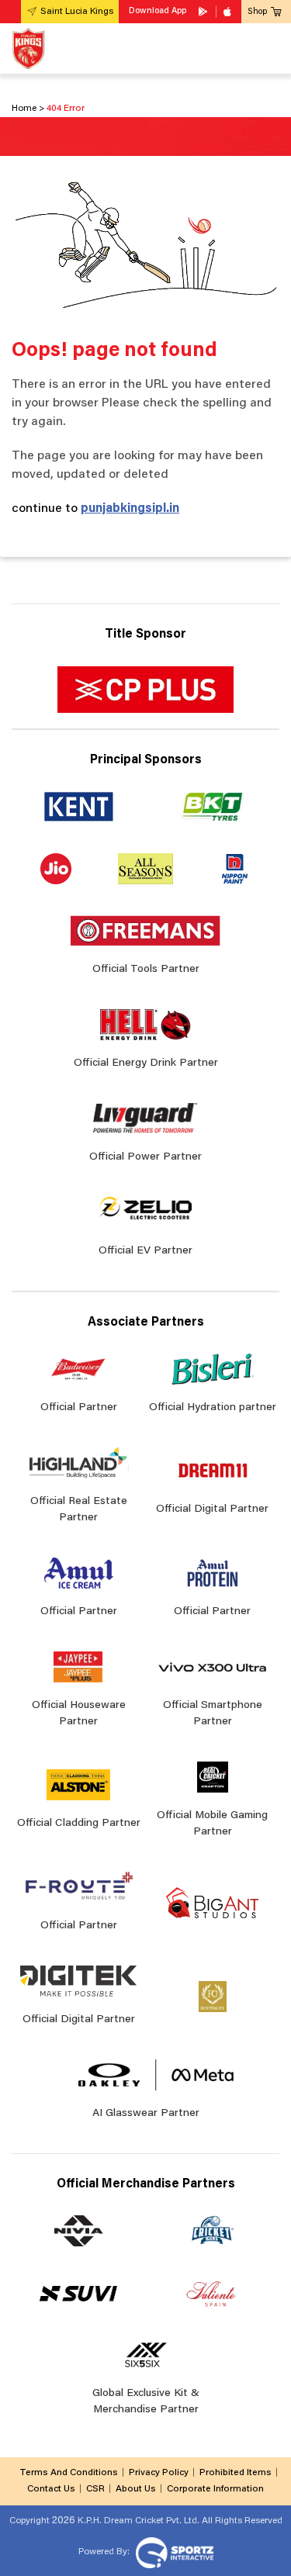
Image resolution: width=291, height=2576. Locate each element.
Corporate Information (215, 2489)
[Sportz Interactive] (173, 2552)
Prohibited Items (236, 2473)
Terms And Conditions (69, 2473)
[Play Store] (204, 12)
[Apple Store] (229, 12)
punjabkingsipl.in (130, 509)
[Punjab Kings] (28, 48)
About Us (136, 2489)
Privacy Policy (159, 2473)
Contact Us (51, 2489)
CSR (95, 2489)
